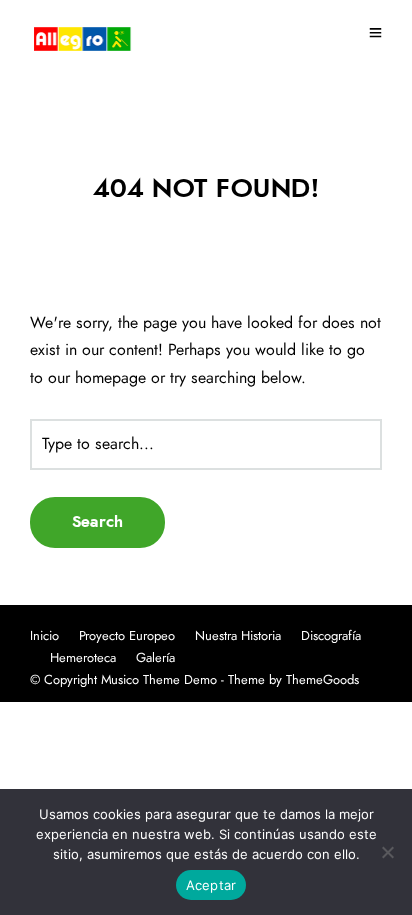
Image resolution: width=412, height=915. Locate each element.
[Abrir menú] (375, 35)
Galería (155, 658)
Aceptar (211, 885)
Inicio (44, 636)
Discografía (331, 636)
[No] (387, 852)
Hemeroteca (83, 658)
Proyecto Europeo (127, 636)
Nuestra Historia (238, 636)
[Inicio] (82, 37)
